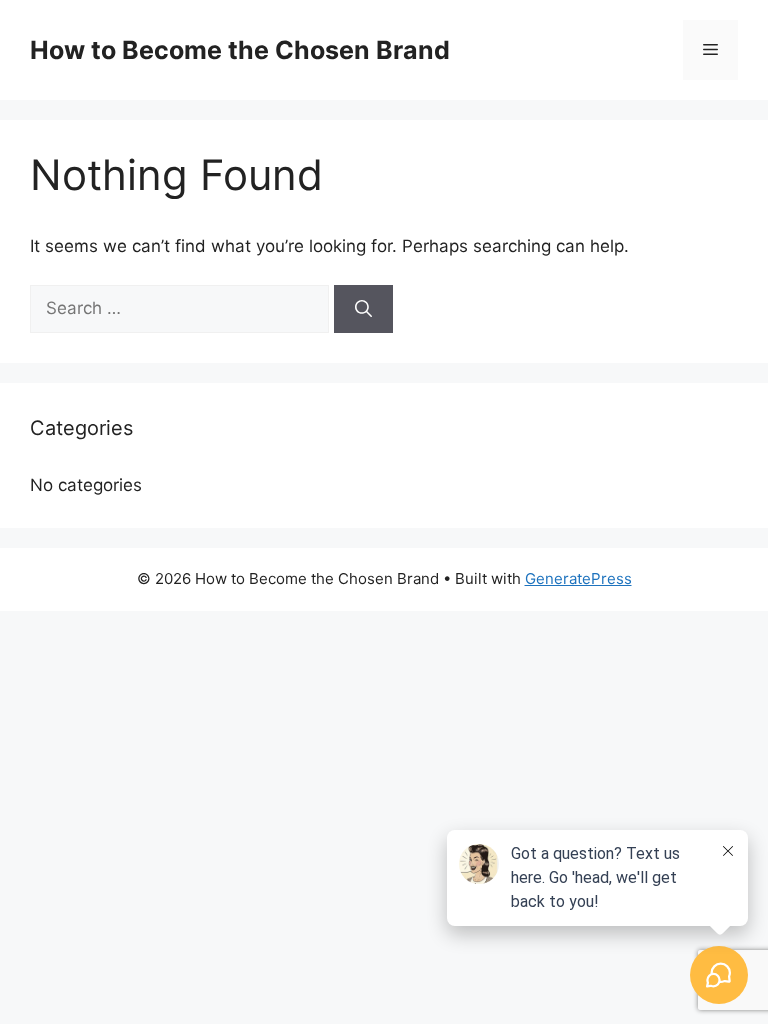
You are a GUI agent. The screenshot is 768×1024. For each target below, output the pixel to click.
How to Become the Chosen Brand (240, 50)
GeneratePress (578, 578)
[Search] (363, 309)
